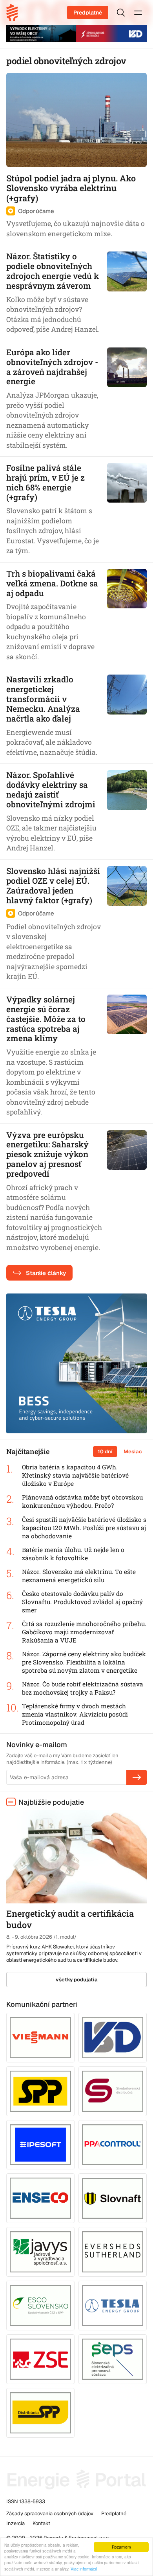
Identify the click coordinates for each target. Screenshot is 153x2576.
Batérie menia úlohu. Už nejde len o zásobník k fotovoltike (73, 1554)
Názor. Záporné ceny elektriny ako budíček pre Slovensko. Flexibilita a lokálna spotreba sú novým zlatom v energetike (84, 1662)
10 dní (105, 1452)
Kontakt (41, 2523)
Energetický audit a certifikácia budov (70, 1919)
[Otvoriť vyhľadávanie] (121, 13)
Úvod (15, 13)
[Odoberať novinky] (137, 1777)
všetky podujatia (77, 1980)
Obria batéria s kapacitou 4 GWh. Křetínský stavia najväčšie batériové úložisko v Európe (75, 1475)
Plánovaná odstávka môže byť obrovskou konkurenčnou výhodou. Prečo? (82, 1501)
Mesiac (133, 1452)
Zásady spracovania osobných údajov (50, 2514)
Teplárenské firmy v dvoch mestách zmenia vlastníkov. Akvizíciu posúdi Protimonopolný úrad (75, 1714)
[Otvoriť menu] (138, 13)
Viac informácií (84, 2569)
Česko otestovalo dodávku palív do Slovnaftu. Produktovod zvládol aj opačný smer (82, 1602)
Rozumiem (121, 2547)
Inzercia (15, 2523)
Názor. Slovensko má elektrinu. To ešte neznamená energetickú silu (79, 1576)
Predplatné (88, 13)
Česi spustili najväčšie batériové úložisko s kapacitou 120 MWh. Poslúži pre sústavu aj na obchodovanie (84, 1528)
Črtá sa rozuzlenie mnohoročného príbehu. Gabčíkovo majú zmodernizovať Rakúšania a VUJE (84, 1632)
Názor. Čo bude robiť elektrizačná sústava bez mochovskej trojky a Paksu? (83, 1688)
